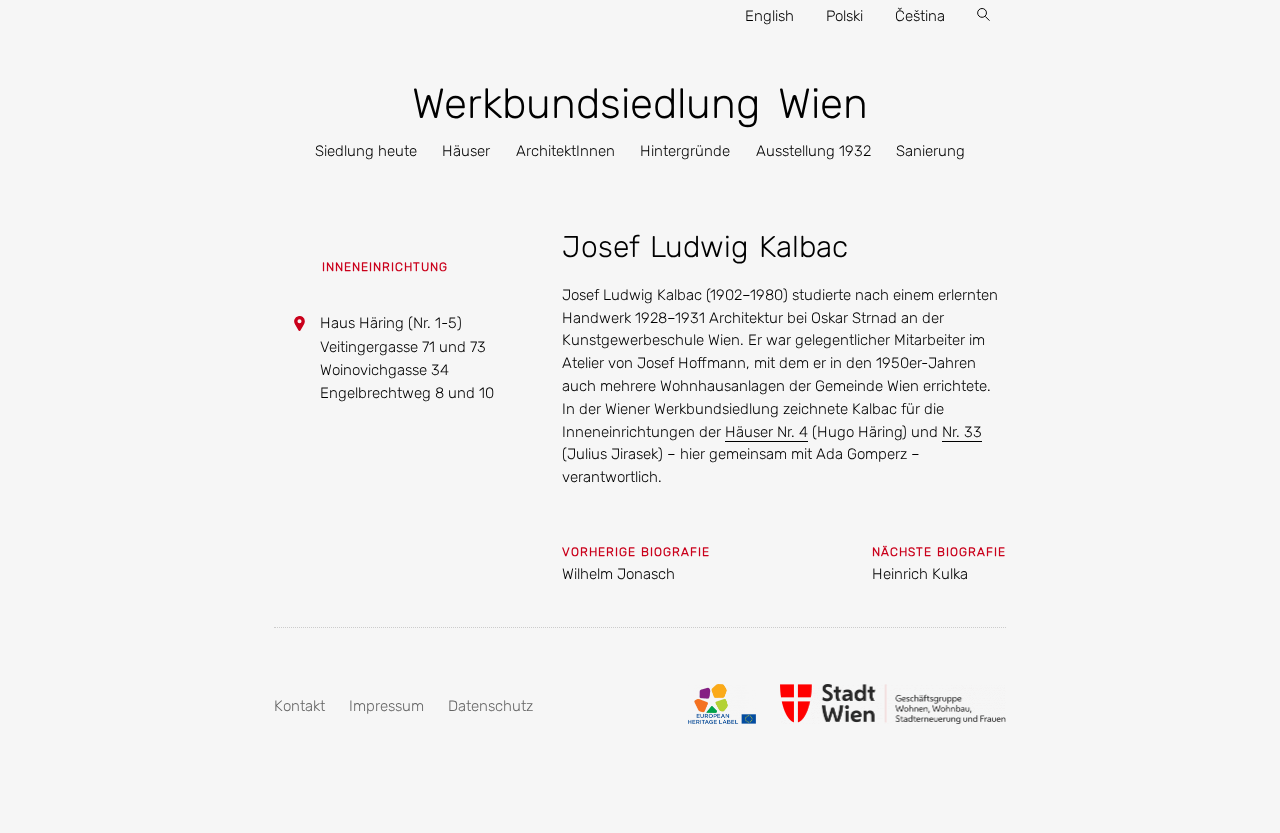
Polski (844, 16)
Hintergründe (685, 151)
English (769, 16)
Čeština (920, 16)
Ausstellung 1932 (813, 151)
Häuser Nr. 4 (766, 432)
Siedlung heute (366, 151)
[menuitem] (366, 151)
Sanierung (930, 151)
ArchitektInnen (565, 151)
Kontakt (299, 706)
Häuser (466, 151)
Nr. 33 (962, 432)
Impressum (386, 706)
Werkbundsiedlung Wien (640, 103)
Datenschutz (490, 706)
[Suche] (983, 16)
